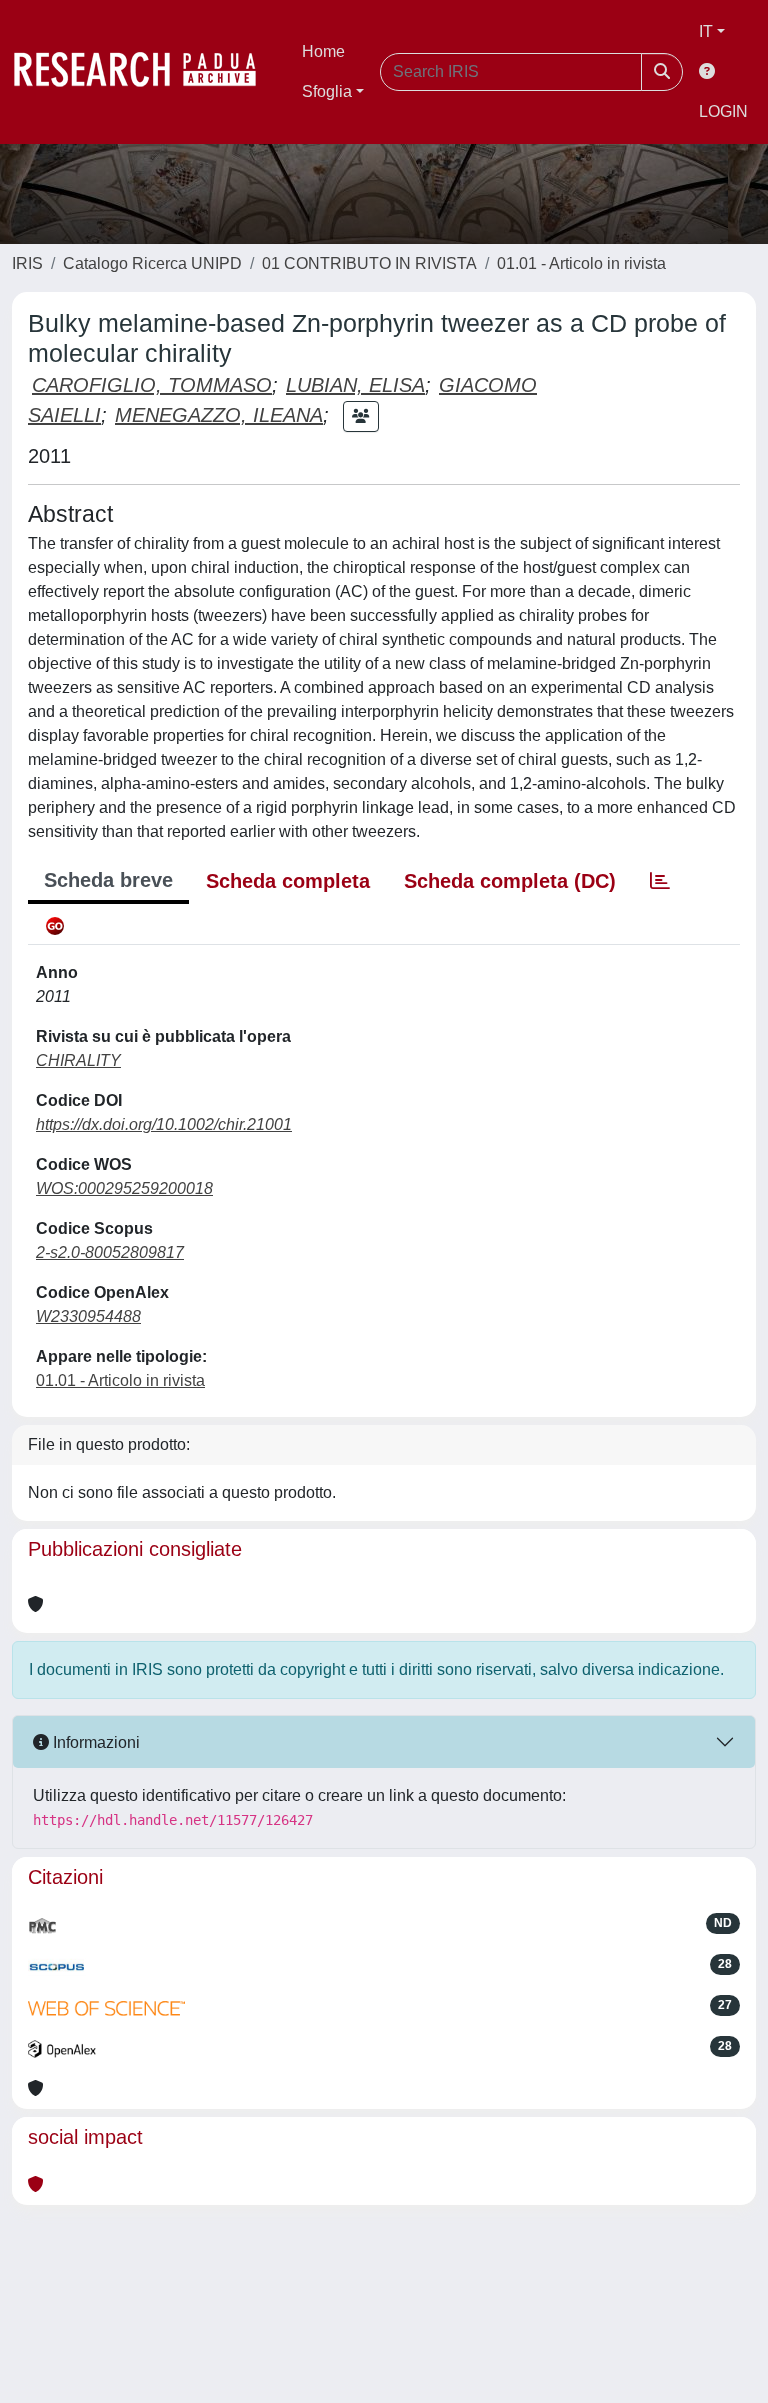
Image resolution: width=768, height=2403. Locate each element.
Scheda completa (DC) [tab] (510, 881)
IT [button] (706, 31)
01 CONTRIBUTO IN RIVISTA (369, 263)
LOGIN (723, 111)
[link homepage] (145, 72)
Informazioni (94, 1742)
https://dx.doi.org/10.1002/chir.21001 (164, 1124)
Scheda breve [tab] (108, 880)
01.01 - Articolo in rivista (581, 263)
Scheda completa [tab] (288, 881)
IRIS (27, 263)
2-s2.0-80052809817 (110, 1252)
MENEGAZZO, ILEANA (219, 415)
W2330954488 (88, 1316)
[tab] (660, 881)
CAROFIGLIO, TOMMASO (152, 385)
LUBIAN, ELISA (355, 385)
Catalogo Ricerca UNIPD (152, 263)
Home (323, 51)
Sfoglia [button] (327, 91)
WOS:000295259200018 (124, 1188)
